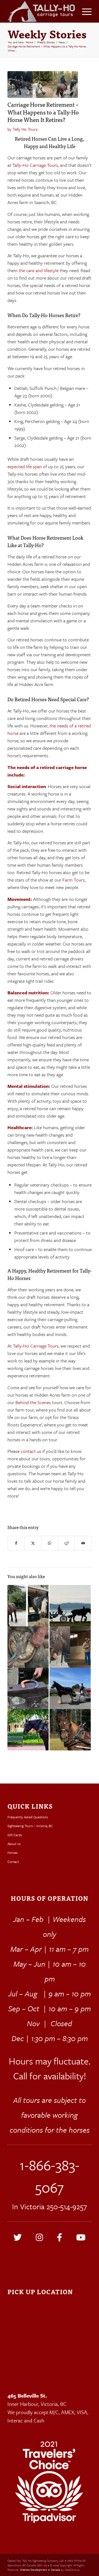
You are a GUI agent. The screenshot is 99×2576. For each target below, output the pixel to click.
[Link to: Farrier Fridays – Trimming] (28, 1689)
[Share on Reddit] (66, 1543)
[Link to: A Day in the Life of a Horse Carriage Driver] (70, 1606)
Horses (13, 1852)
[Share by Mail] (83, 1543)
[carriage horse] (43, 85)
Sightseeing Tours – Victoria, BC (30, 1826)
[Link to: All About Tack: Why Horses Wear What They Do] (28, 1730)
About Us (14, 1844)
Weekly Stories (47, 34)
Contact (13, 1862)
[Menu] (84, 11)
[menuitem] (84, 11)
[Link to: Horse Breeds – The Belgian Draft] (70, 1730)
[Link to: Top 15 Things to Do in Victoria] (70, 1688)
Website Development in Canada (40, 2570)
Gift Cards (15, 1835)
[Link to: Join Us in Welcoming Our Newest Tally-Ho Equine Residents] (28, 1606)
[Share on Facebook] (16, 1543)
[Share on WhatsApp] (50, 1543)
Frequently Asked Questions (28, 1817)
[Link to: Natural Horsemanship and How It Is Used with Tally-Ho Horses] (70, 1647)
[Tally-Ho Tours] (41, 11)
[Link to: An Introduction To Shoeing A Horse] (28, 1647)
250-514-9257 (67, 2206)
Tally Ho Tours (25, 129)
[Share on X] (33, 1543)
